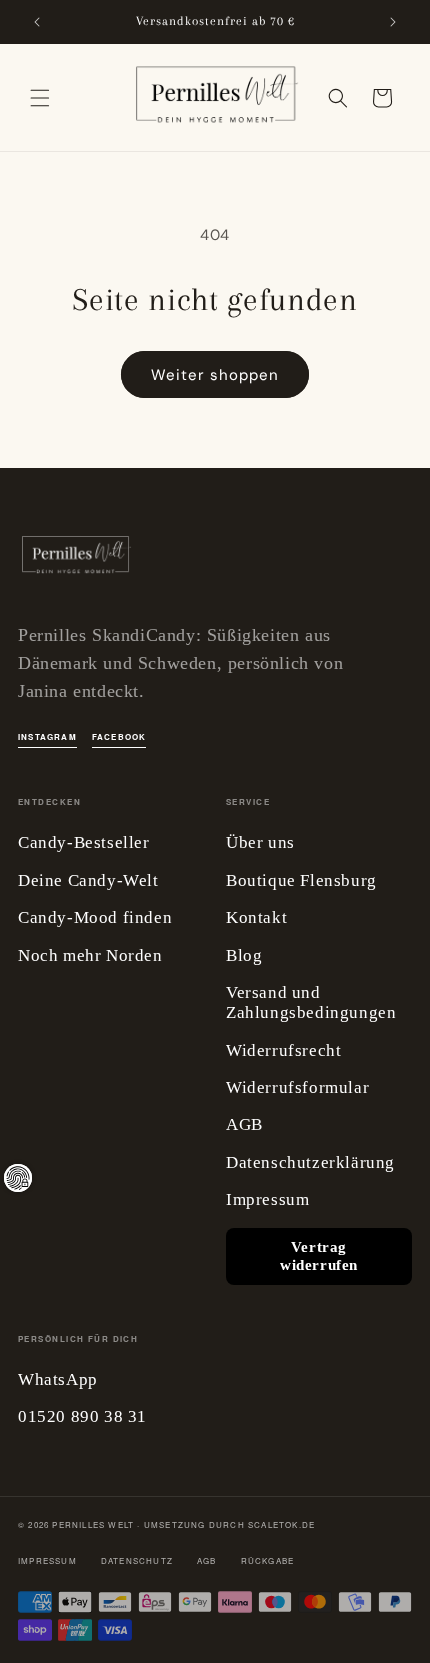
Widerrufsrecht (283, 1050)
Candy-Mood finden (95, 917)
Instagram (47, 736)
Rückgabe (268, 1560)
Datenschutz (137, 1560)
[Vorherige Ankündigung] (37, 22)
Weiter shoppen (215, 375)
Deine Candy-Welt (88, 880)
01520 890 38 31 (82, 1416)
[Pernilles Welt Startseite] (75, 560)
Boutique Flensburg (301, 880)
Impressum (267, 1199)
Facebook (119, 736)
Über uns (260, 842)
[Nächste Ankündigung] (393, 22)
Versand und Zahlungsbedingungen (311, 1002)
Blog (244, 955)
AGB (244, 1124)
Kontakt (256, 917)
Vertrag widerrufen (319, 1256)
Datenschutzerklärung (310, 1162)
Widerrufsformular (297, 1087)
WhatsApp (58, 1379)
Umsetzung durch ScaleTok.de (229, 1524)
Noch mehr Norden (90, 955)
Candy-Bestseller (84, 842)
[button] (40, 98)
